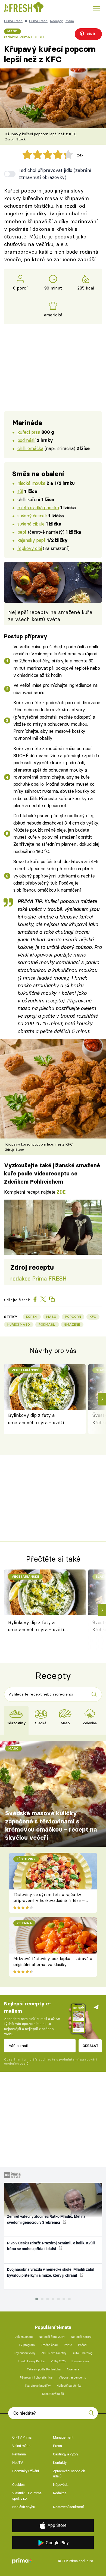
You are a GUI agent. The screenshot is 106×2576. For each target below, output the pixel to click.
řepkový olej (30, 548)
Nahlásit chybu (24, 2507)
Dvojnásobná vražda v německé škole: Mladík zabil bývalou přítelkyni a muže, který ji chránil (51, 2272)
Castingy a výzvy (66, 2454)
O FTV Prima (22, 2437)
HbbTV (18, 2463)
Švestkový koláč (53, 2394)
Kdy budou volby (25, 2353)
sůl (20, 491)
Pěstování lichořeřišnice (36, 2378)
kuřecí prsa (29, 432)
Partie (68, 2345)
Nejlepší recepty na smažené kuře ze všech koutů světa (50, 616)
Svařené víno (80, 2361)
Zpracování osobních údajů (69, 2474)
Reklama (19, 2454)
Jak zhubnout (24, 2337)
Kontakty (60, 2463)
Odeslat (90, 2046)
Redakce (60, 2493)
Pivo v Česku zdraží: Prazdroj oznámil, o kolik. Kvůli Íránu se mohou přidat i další (51, 2246)
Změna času (49, 2345)
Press (57, 2446)
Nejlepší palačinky (69, 2386)
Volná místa (21, 2446)
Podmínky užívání (26, 2471)
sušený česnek (32, 516)
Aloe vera (73, 2369)
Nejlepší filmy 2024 (52, 2337)
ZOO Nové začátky (54, 2353)
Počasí (83, 2345)
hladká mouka (31, 483)
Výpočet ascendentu (72, 2378)
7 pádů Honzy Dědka (31, 2361)
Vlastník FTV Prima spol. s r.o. (27, 2496)
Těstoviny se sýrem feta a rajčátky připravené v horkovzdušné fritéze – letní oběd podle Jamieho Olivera (49, 1901)
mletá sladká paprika (38, 507)
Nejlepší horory (81, 2337)
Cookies (18, 2485)
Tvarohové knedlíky (38, 2386)
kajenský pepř (32, 540)
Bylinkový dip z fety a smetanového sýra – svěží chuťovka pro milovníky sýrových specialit (36, 1419)
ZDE (61, 1192)
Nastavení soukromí (68, 2507)
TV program (27, 2345)
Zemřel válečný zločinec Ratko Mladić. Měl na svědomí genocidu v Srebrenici (46, 2219)
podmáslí (26, 440)
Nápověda (61, 2485)
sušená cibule (31, 524)
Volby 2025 (58, 2361)
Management (63, 2437)
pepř (22, 532)
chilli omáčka (30, 448)
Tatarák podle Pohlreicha (44, 2369)
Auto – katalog (82, 2353)
